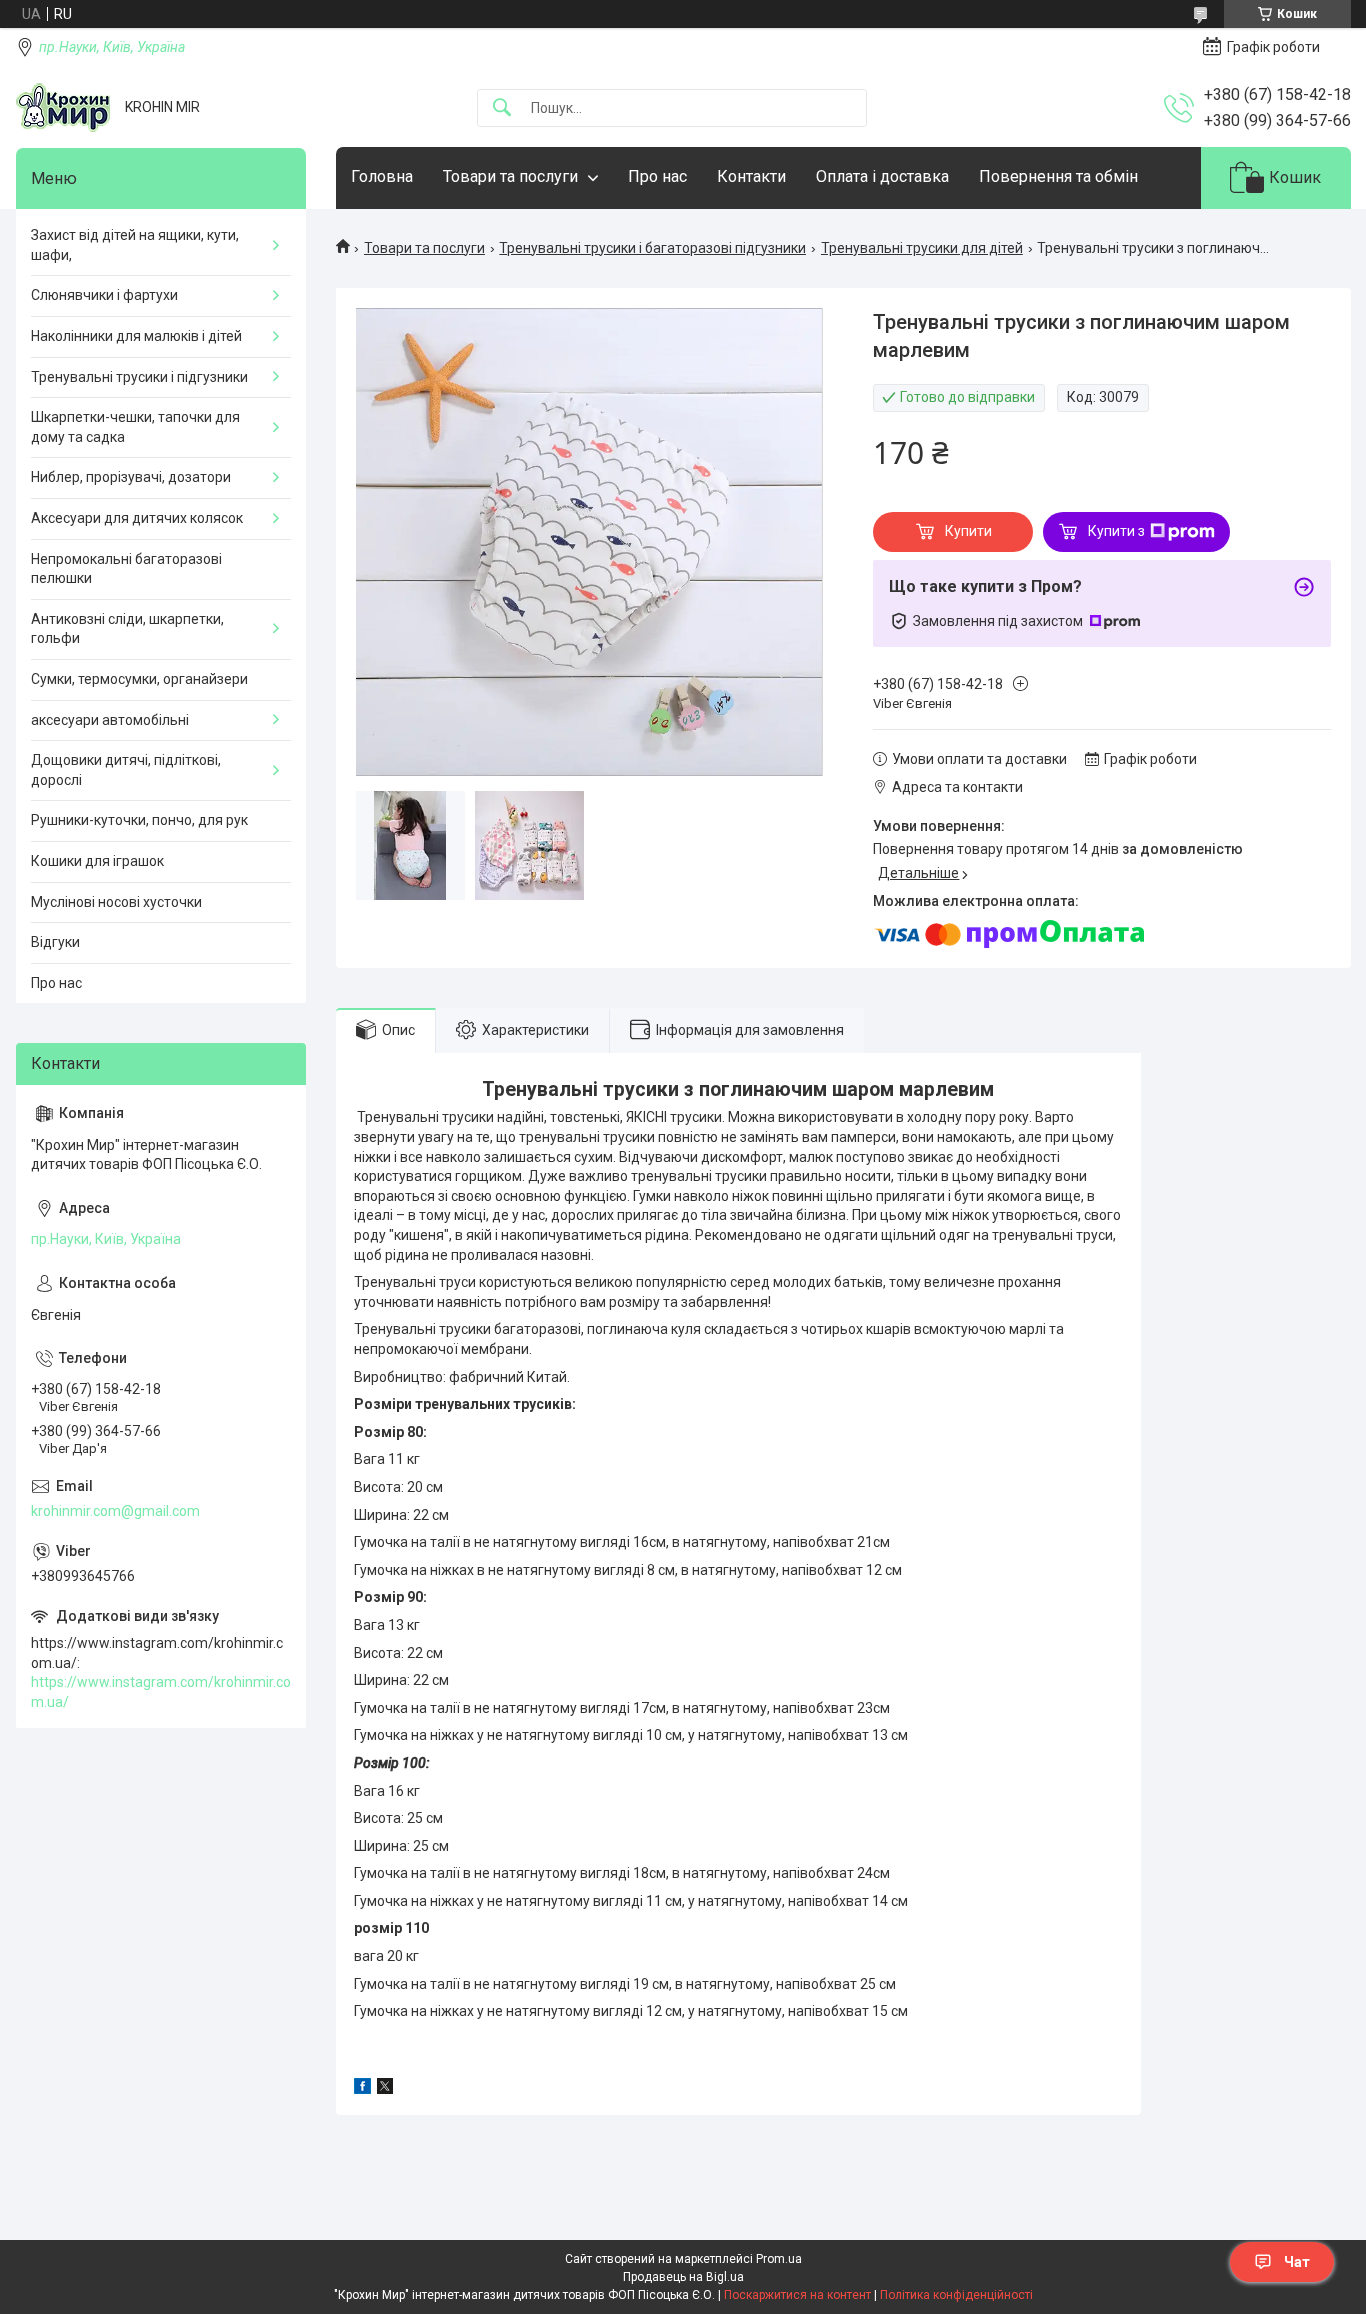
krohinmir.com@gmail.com (115, 1511)
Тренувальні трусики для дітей (922, 248)
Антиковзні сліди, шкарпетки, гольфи (127, 629)
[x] (385, 2089)
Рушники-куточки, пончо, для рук (139, 820)
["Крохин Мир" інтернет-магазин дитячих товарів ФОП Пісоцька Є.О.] (63, 107)
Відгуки (55, 942)
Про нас (657, 176)
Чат (1297, 2262)
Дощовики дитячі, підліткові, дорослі (126, 770)
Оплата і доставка (882, 176)
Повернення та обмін (1058, 176)
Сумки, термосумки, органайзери (139, 679)
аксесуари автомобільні (110, 720)
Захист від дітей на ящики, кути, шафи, (135, 245)
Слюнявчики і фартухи (104, 295)
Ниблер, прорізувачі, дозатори (131, 477)
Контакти (751, 176)
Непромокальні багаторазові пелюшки (126, 569)
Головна (382, 176)
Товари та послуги (510, 176)
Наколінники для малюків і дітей (136, 336)
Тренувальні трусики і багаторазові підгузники (652, 248)
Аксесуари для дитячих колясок (137, 518)
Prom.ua (779, 2259)
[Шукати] (502, 108)
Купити (968, 531)
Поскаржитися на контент (797, 2295)
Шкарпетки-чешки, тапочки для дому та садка (135, 427)
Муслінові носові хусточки (116, 902)
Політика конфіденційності (956, 2295)
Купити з (1116, 531)
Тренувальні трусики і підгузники (139, 377)
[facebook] (362, 2089)
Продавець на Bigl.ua (683, 2277)
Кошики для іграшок (97, 861)
